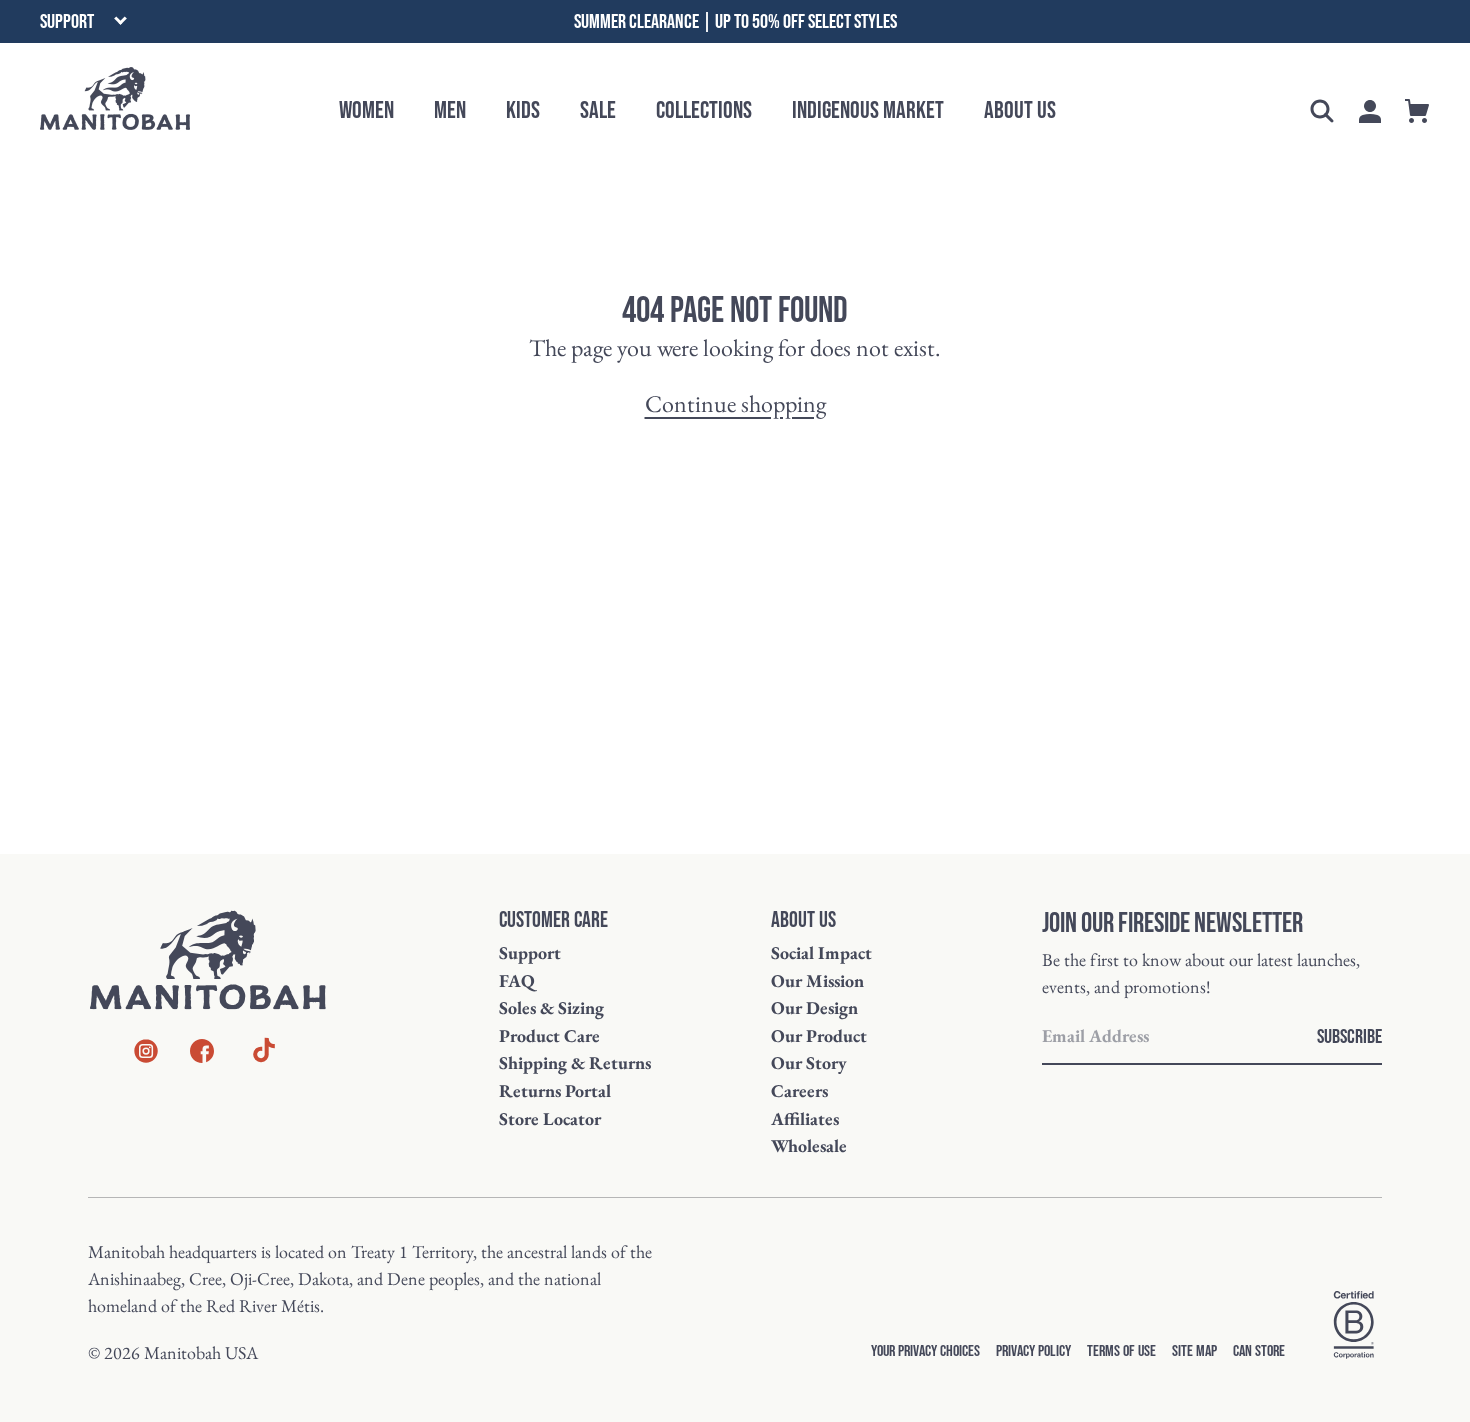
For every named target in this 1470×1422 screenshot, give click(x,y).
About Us (1020, 110)
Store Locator (550, 1118)
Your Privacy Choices (925, 1351)
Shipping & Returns (575, 1062)
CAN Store (1259, 1351)
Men (450, 110)
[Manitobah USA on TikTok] (264, 1059)
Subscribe (1349, 1037)
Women (366, 110)
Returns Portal (555, 1090)
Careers (799, 1090)
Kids (523, 110)
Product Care (549, 1035)
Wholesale (809, 1145)
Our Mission (817, 980)
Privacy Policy (1033, 1351)
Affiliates (805, 1118)
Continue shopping (735, 403)
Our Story (809, 1062)
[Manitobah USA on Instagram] (146, 1054)
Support (530, 952)
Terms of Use (1121, 1351)
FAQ (517, 980)
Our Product (819, 1035)
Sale (598, 110)
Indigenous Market (868, 110)
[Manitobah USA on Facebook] (202, 1054)
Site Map (1194, 1351)
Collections (704, 110)
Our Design (814, 1007)
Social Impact (821, 952)
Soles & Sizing (551, 1007)
